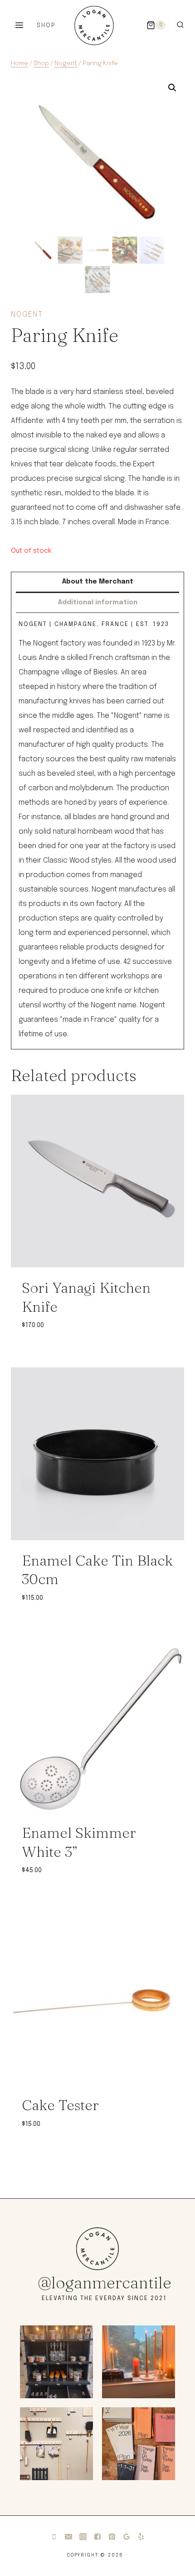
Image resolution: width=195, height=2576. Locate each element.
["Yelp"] (141, 2537)
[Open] (56, 2362)
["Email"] (68, 2537)
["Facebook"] (97, 2537)
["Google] (127, 2537)
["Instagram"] (83, 2537)
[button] (172, 88)
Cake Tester (60, 2105)
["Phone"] (54, 2537)
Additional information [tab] (98, 602)
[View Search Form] (180, 25)
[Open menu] (19, 25)
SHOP (46, 26)
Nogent (27, 315)
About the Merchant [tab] (98, 582)
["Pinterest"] (112, 2537)
